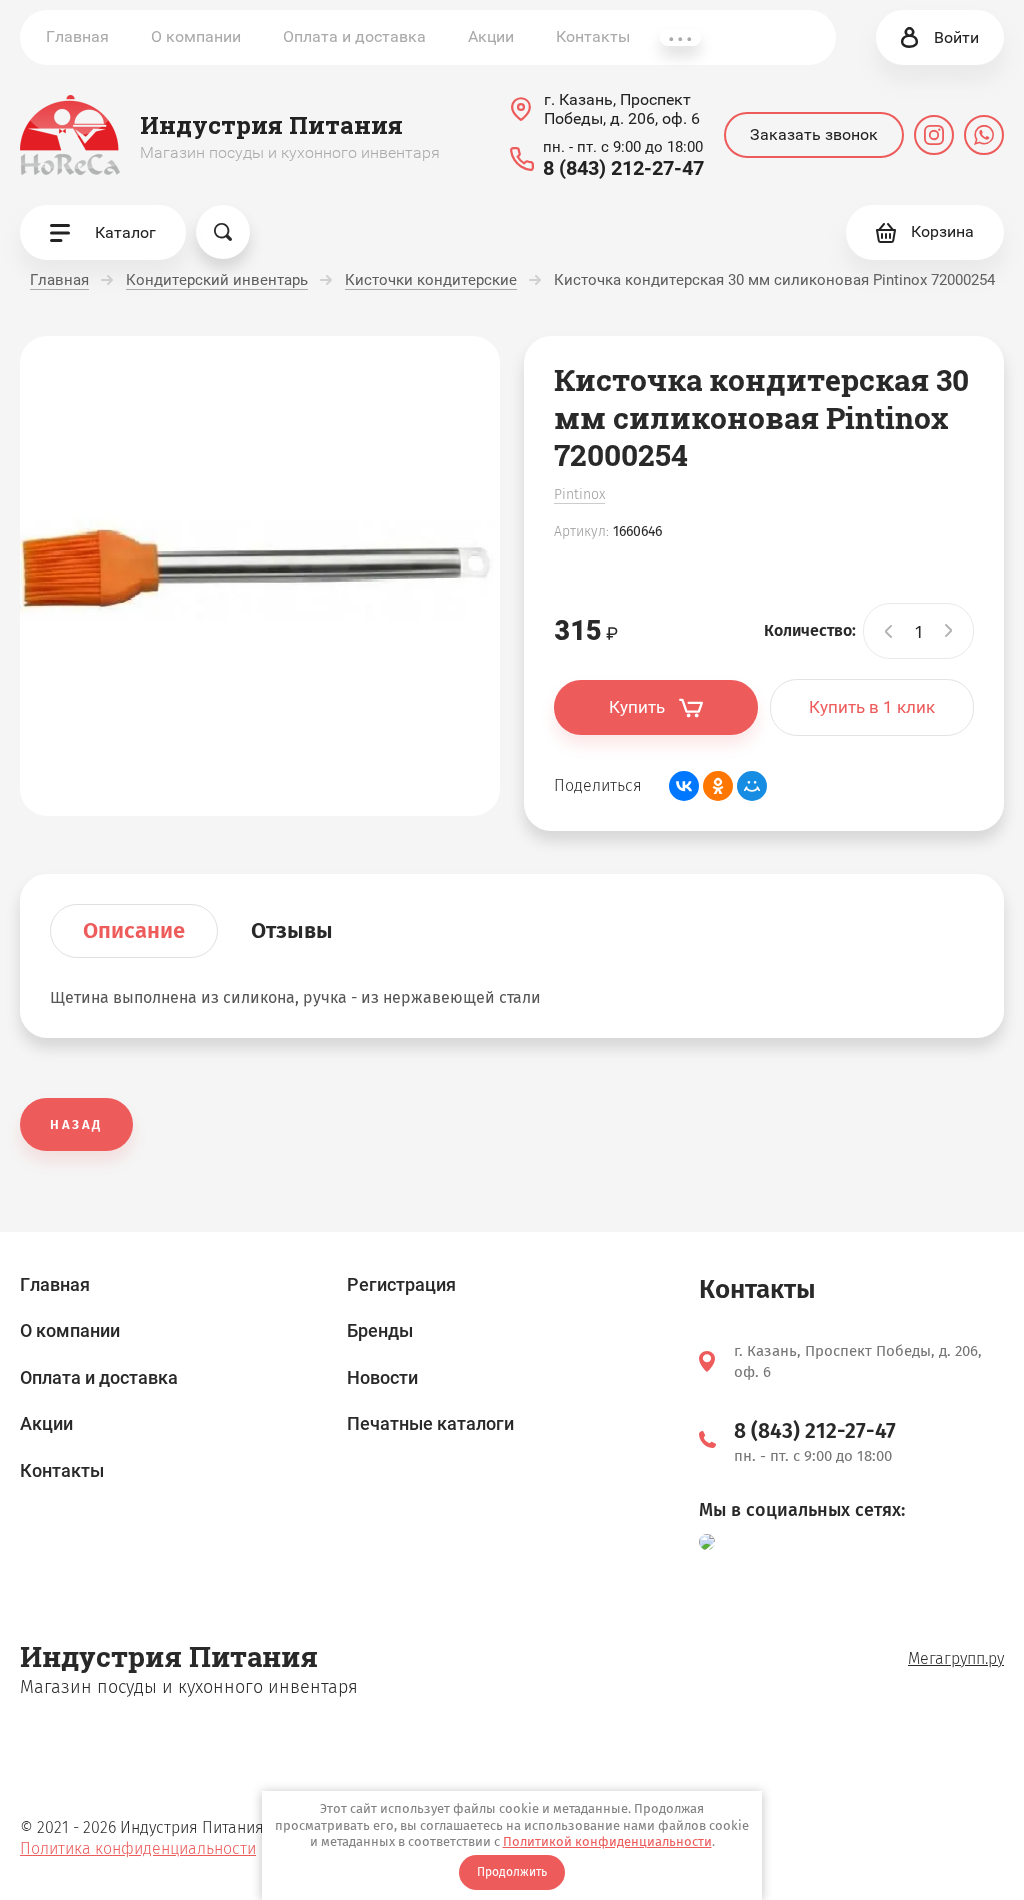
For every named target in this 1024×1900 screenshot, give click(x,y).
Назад (76, 1124)
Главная (77, 36)
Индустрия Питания (271, 125)
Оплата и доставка (354, 36)
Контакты (593, 36)
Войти (956, 37)
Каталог (125, 232)
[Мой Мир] (752, 786)
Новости (382, 1377)
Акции (491, 36)
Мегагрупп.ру (956, 1658)
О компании (196, 36)
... (680, 37)
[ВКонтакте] (684, 786)
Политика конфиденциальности (138, 1848)
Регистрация (401, 1284)
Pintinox (579, 494)
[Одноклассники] (718, 786)
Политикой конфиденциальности (607, 1841)
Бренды (380, 1330)
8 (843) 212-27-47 (623, 168)
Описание (134, 930)
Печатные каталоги (430, 1423)
